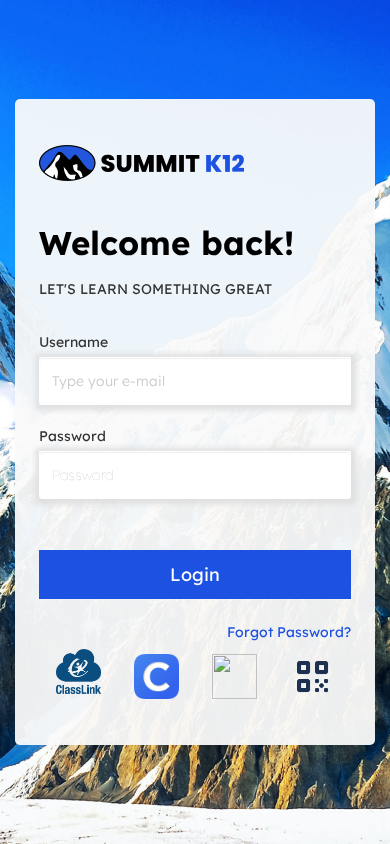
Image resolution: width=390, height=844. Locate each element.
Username (73, 342)
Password (72, 436)
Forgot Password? (289, 632)
